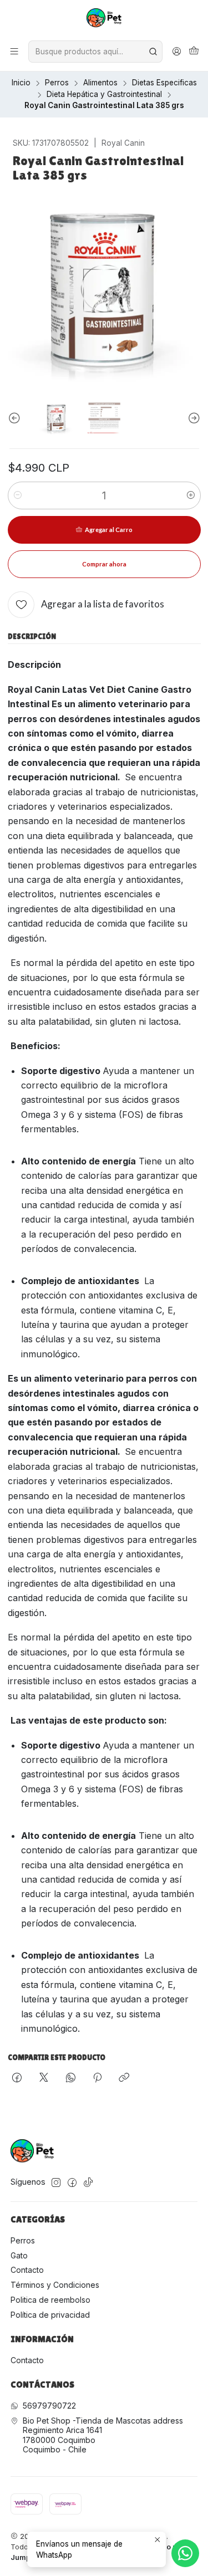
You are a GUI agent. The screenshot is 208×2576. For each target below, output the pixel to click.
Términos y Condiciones (55, 2285)
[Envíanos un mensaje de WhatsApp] (185, 2553)
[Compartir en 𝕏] (44, 2078)
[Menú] (14, 52)
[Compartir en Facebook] (17, 2078)
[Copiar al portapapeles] (124, 2078)
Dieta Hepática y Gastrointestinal (104, 95)
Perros (57, 83)
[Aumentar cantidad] (191, 495)
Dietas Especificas (164, 83)
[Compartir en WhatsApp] (71, 2078)
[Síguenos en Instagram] (56, 2183)
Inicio (21, 83)
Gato (19, 2255)
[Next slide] (192, 418)
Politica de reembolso (50, 2300)
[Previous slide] (16, 418)
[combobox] (95, 52)
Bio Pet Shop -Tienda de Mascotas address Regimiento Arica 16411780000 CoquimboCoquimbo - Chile (103, 2435)
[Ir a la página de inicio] (104, 19)
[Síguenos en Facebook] (72, 2183)
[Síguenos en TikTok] (88, 2183)
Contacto (27, 2270)
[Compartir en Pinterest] (97, 2078)
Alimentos (100, 83)
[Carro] (194, 52)
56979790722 (49, 2406)
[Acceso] (177, 52)
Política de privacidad (50, 2315)
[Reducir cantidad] (18, 495)
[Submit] (153, 52)
